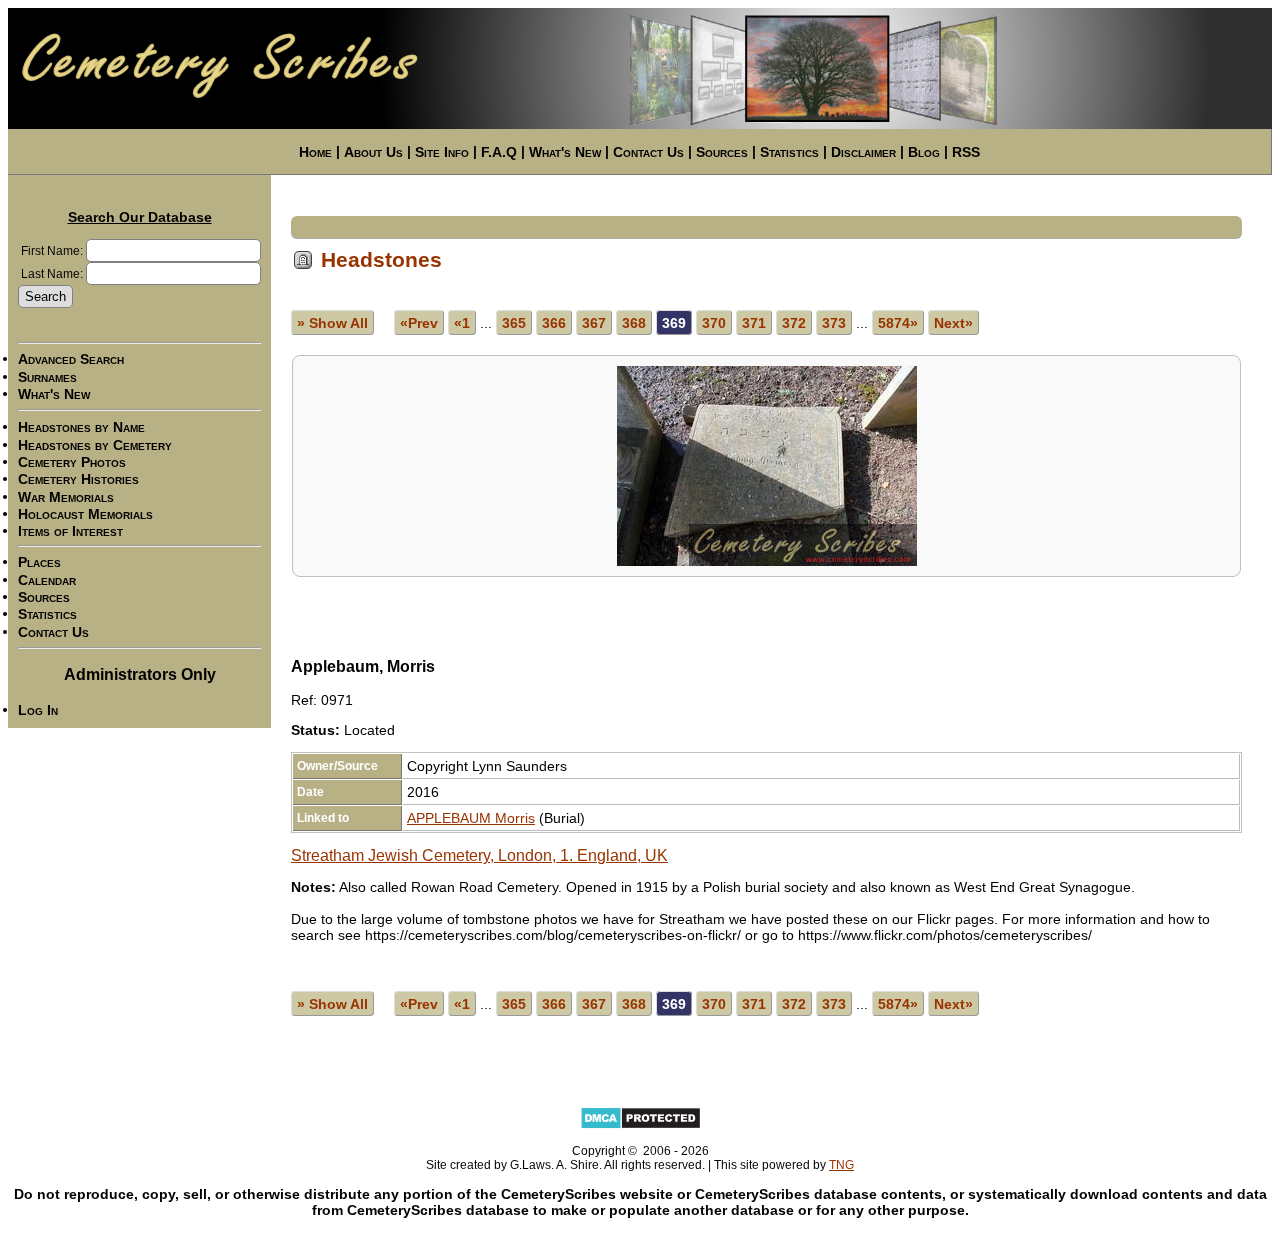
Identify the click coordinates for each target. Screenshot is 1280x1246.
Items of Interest (70, 531)
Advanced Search (71, 360)
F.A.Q (499, 152)
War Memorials (66, 497)
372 (794, 323)
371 (754, 323)
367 (594, 323)
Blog (924, 152)
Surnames (47, 377)
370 (714, 323)
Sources (722, 152)
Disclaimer (863, 152)
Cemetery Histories (78, 480)
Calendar (47, 580)
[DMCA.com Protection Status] (640, 1126)
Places (39, 563)
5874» (898, 323)
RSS (966, 152)
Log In (38, 710)
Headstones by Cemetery (95, 445)
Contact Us (648, 152)
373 (834, 323)
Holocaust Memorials (85, 514)
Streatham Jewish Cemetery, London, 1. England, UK (479, 855)
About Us (373, 152)
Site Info (442, 152)
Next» (953, 323)
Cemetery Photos (72, 462)
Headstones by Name (81, 428)
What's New (565, 152)
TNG (841, 1165)
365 (514, 323)
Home (315, 152)
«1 (462, 323)
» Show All (332, 323)
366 (554, 323)
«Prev (419, 323)
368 (634, 323)
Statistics (789, 152)
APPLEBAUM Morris (471, 818)
